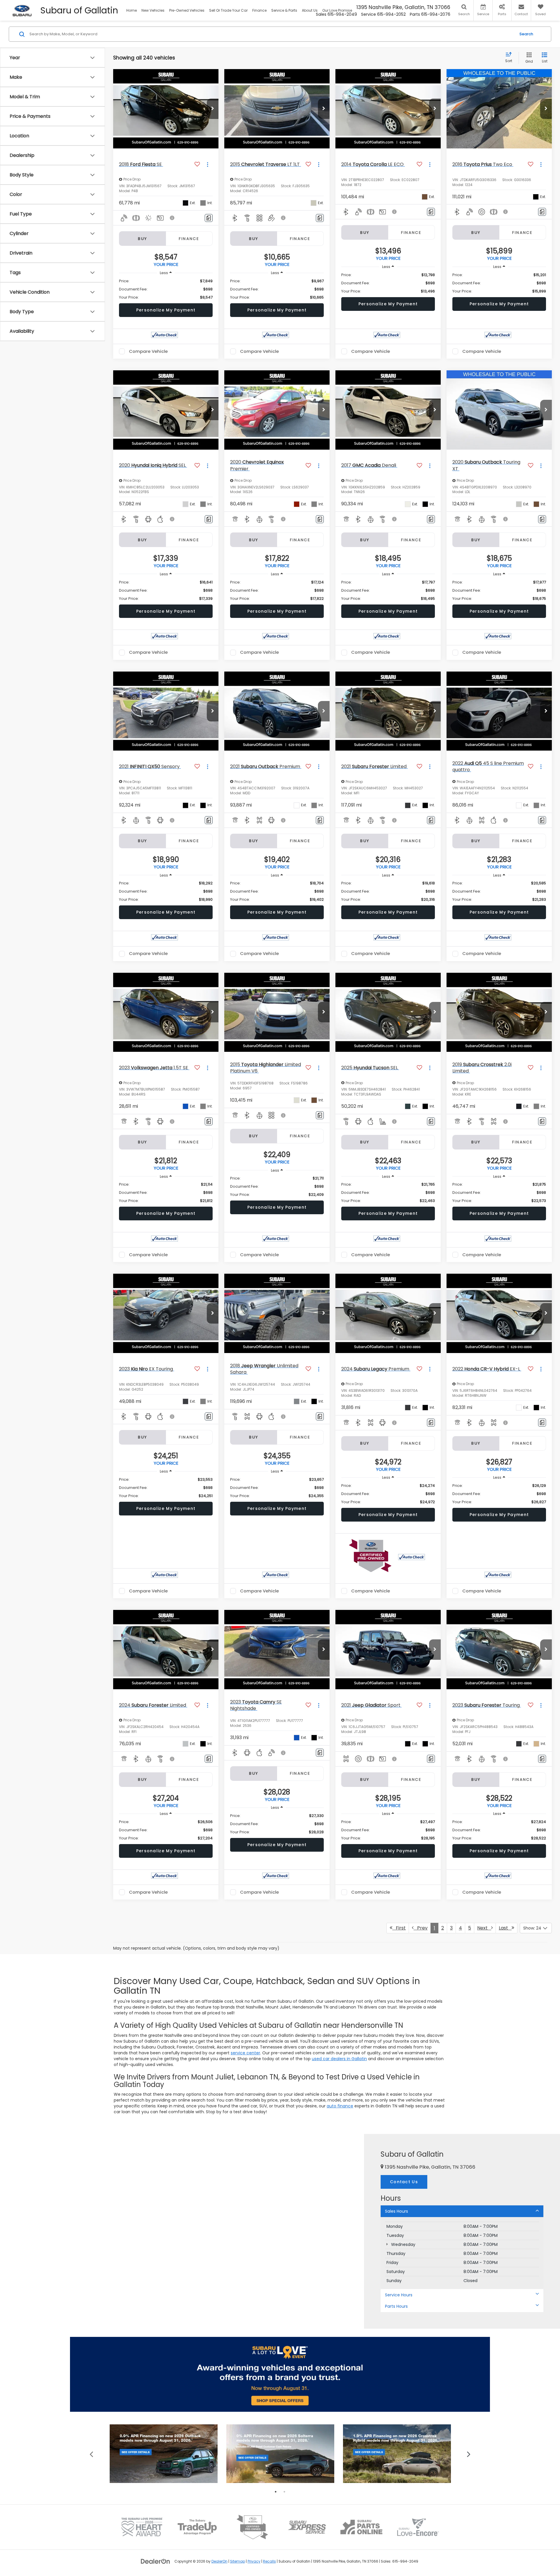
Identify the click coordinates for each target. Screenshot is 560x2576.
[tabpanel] (164, 2454)
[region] (166, 289)
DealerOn (219, 2561)
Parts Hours (396, 2306)
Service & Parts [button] (284, 10)
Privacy (254, 2561)
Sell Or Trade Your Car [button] (228, 10)
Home (132, 10)
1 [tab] (276, 2492)
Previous (91, 2454)
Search (526, 34)
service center (245, 2053)
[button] (213, 109)
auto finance (340, 2106)
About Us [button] (310, 10)
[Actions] (208, 164)
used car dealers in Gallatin (339, 2059)
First (399, 1928)
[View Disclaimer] (172, 218)
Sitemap (238, 2561)
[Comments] (209, 218)
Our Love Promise (337, 10)
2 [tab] (284, 2492)
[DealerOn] (155, 2561)
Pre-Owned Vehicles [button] (187, 10)
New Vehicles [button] (153, 10)
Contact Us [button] (404, 2182)
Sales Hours (397, 2211)
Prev (421, 1928)
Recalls (269, 2561)
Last (505, 1928)
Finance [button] (259, 10)
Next (484, 1928)
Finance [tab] (189, 239)
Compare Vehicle (148, 351)
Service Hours (399, 2295)
